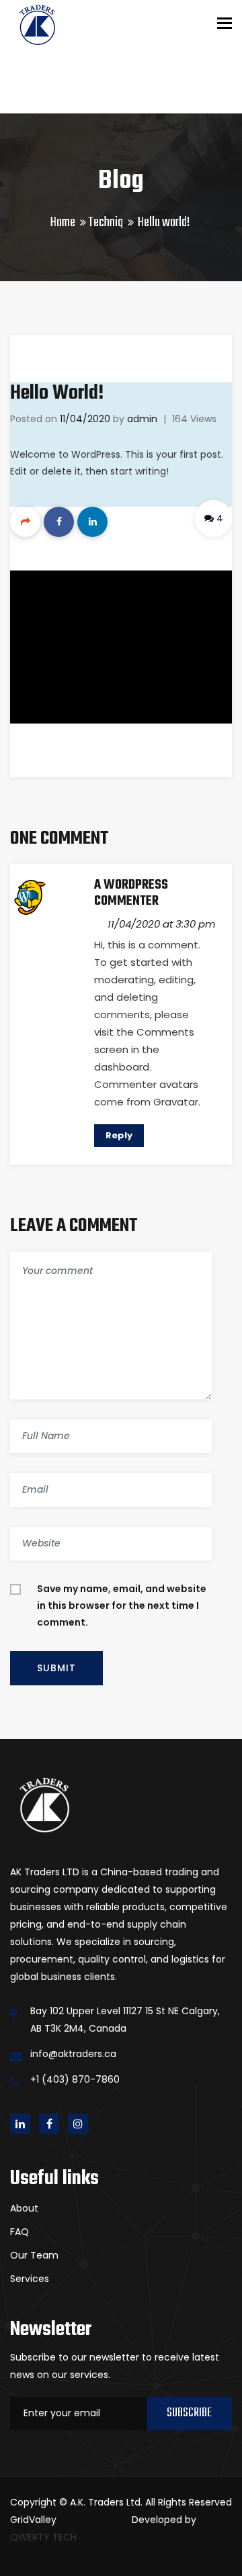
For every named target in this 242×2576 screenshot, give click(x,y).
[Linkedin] (92, 522)
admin (142, 419)
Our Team (34, 2255)
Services (30, 2279)
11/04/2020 (85, 419)
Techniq (106, 222)
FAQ (19, 2232)
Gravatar (176, 1102)
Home (63, 222)
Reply (119, 1135)
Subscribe (189, 2413)
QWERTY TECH (43, 2537)
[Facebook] (59, 522)
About (24, 2208)
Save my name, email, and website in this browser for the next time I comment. (122, 1605)
